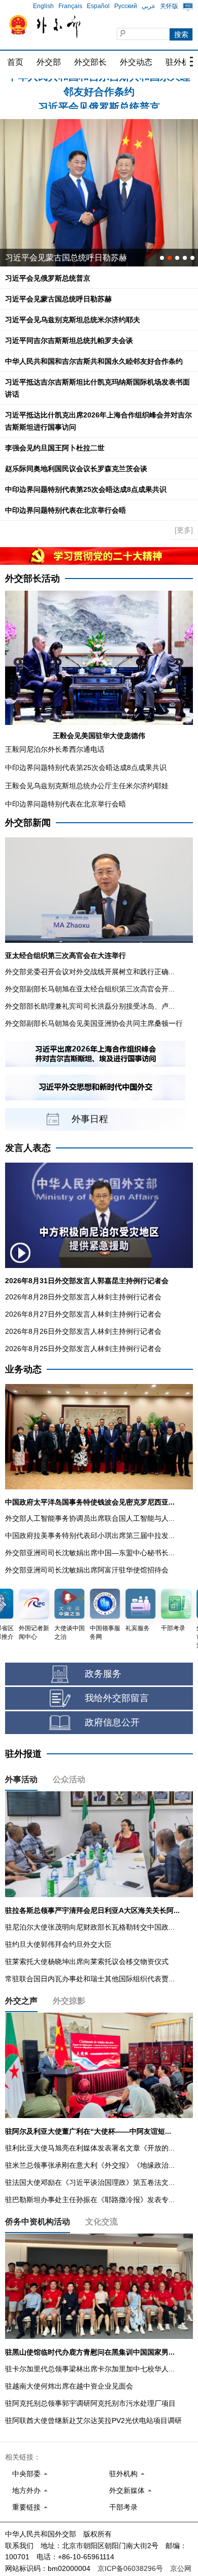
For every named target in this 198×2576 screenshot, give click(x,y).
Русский (126, 6)
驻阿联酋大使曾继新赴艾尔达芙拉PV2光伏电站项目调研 (93, 2420)
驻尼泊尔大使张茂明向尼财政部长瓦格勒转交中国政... (90, 1927)
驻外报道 (23, 1754)
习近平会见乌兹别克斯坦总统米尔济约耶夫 (82, 258)
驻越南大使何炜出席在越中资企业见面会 (69, 2386)
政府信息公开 (112, 1722)
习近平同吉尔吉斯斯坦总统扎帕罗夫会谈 (69, 340)
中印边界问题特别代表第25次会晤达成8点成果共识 (86, 489)
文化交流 (102, 2222)
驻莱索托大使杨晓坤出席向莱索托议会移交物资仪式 (87, 1962)
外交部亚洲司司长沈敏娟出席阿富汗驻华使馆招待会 (87, 1570)
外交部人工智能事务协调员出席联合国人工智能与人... (90, 1518)
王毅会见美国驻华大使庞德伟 (99, 736)
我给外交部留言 (117, 1698)
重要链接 (26, 2507)
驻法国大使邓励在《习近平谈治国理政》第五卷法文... (90, 2182)
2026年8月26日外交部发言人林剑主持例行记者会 (83, 1331)
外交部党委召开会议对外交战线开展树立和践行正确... (90, 972)
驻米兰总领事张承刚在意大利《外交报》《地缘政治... (90, 2165)
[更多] (184, 530)
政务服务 (103, 1674)
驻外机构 (123, 2474)
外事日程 (90, 1119)
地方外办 (26, 2490)
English (43, 6)
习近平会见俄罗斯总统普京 (99, 87)
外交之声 (21, 2001)
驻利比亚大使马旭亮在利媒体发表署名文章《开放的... (90, 2148)
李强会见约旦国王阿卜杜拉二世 (55, 448)
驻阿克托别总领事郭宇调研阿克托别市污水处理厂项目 (90, 2403)
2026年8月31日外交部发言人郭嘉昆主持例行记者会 (87, 1281)
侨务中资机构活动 (38, 2222)
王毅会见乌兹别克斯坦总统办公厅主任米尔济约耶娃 (87, 786)
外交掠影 (69, 2001)
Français (70, 6)
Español (98, 6)
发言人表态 (28, 1148)
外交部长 (90, 62)
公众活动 (69, 1779)
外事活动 (21, 1779)
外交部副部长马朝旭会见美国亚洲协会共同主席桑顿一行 (94, 1023)
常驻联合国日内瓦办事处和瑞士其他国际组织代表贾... (90, 1979)
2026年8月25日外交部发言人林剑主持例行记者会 (83, 1349)
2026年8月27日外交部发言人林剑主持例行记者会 (83, 1314)
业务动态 (23, 1369)
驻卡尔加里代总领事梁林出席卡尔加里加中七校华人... (90, 2369)
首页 (15, 62)
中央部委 (26, 2474)
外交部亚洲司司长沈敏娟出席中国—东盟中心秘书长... (90, 1553)
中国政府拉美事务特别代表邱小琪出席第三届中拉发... (90, 1535)
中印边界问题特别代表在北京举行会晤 (65, 510)
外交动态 (136, 62)
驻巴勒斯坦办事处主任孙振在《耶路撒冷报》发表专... (90, 2200)
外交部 (49, 62)
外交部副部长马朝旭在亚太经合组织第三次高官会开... (90, 989)
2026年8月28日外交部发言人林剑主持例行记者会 (83, 1297)
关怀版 (169, 6)
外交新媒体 (127, 2490)
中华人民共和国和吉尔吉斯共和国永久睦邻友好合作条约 (94, 361)
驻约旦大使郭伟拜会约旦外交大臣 (58, 1944)
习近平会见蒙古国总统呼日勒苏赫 (58, 299)
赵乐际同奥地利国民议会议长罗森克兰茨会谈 (76, 469)
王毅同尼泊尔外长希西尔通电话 (55, 749)
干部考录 (123, 2507)
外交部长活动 (32, 579)
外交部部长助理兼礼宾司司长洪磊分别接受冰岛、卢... (90, 1006)
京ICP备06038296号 (130, 2568)
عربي (148, 6)
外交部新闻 (28, 823)
